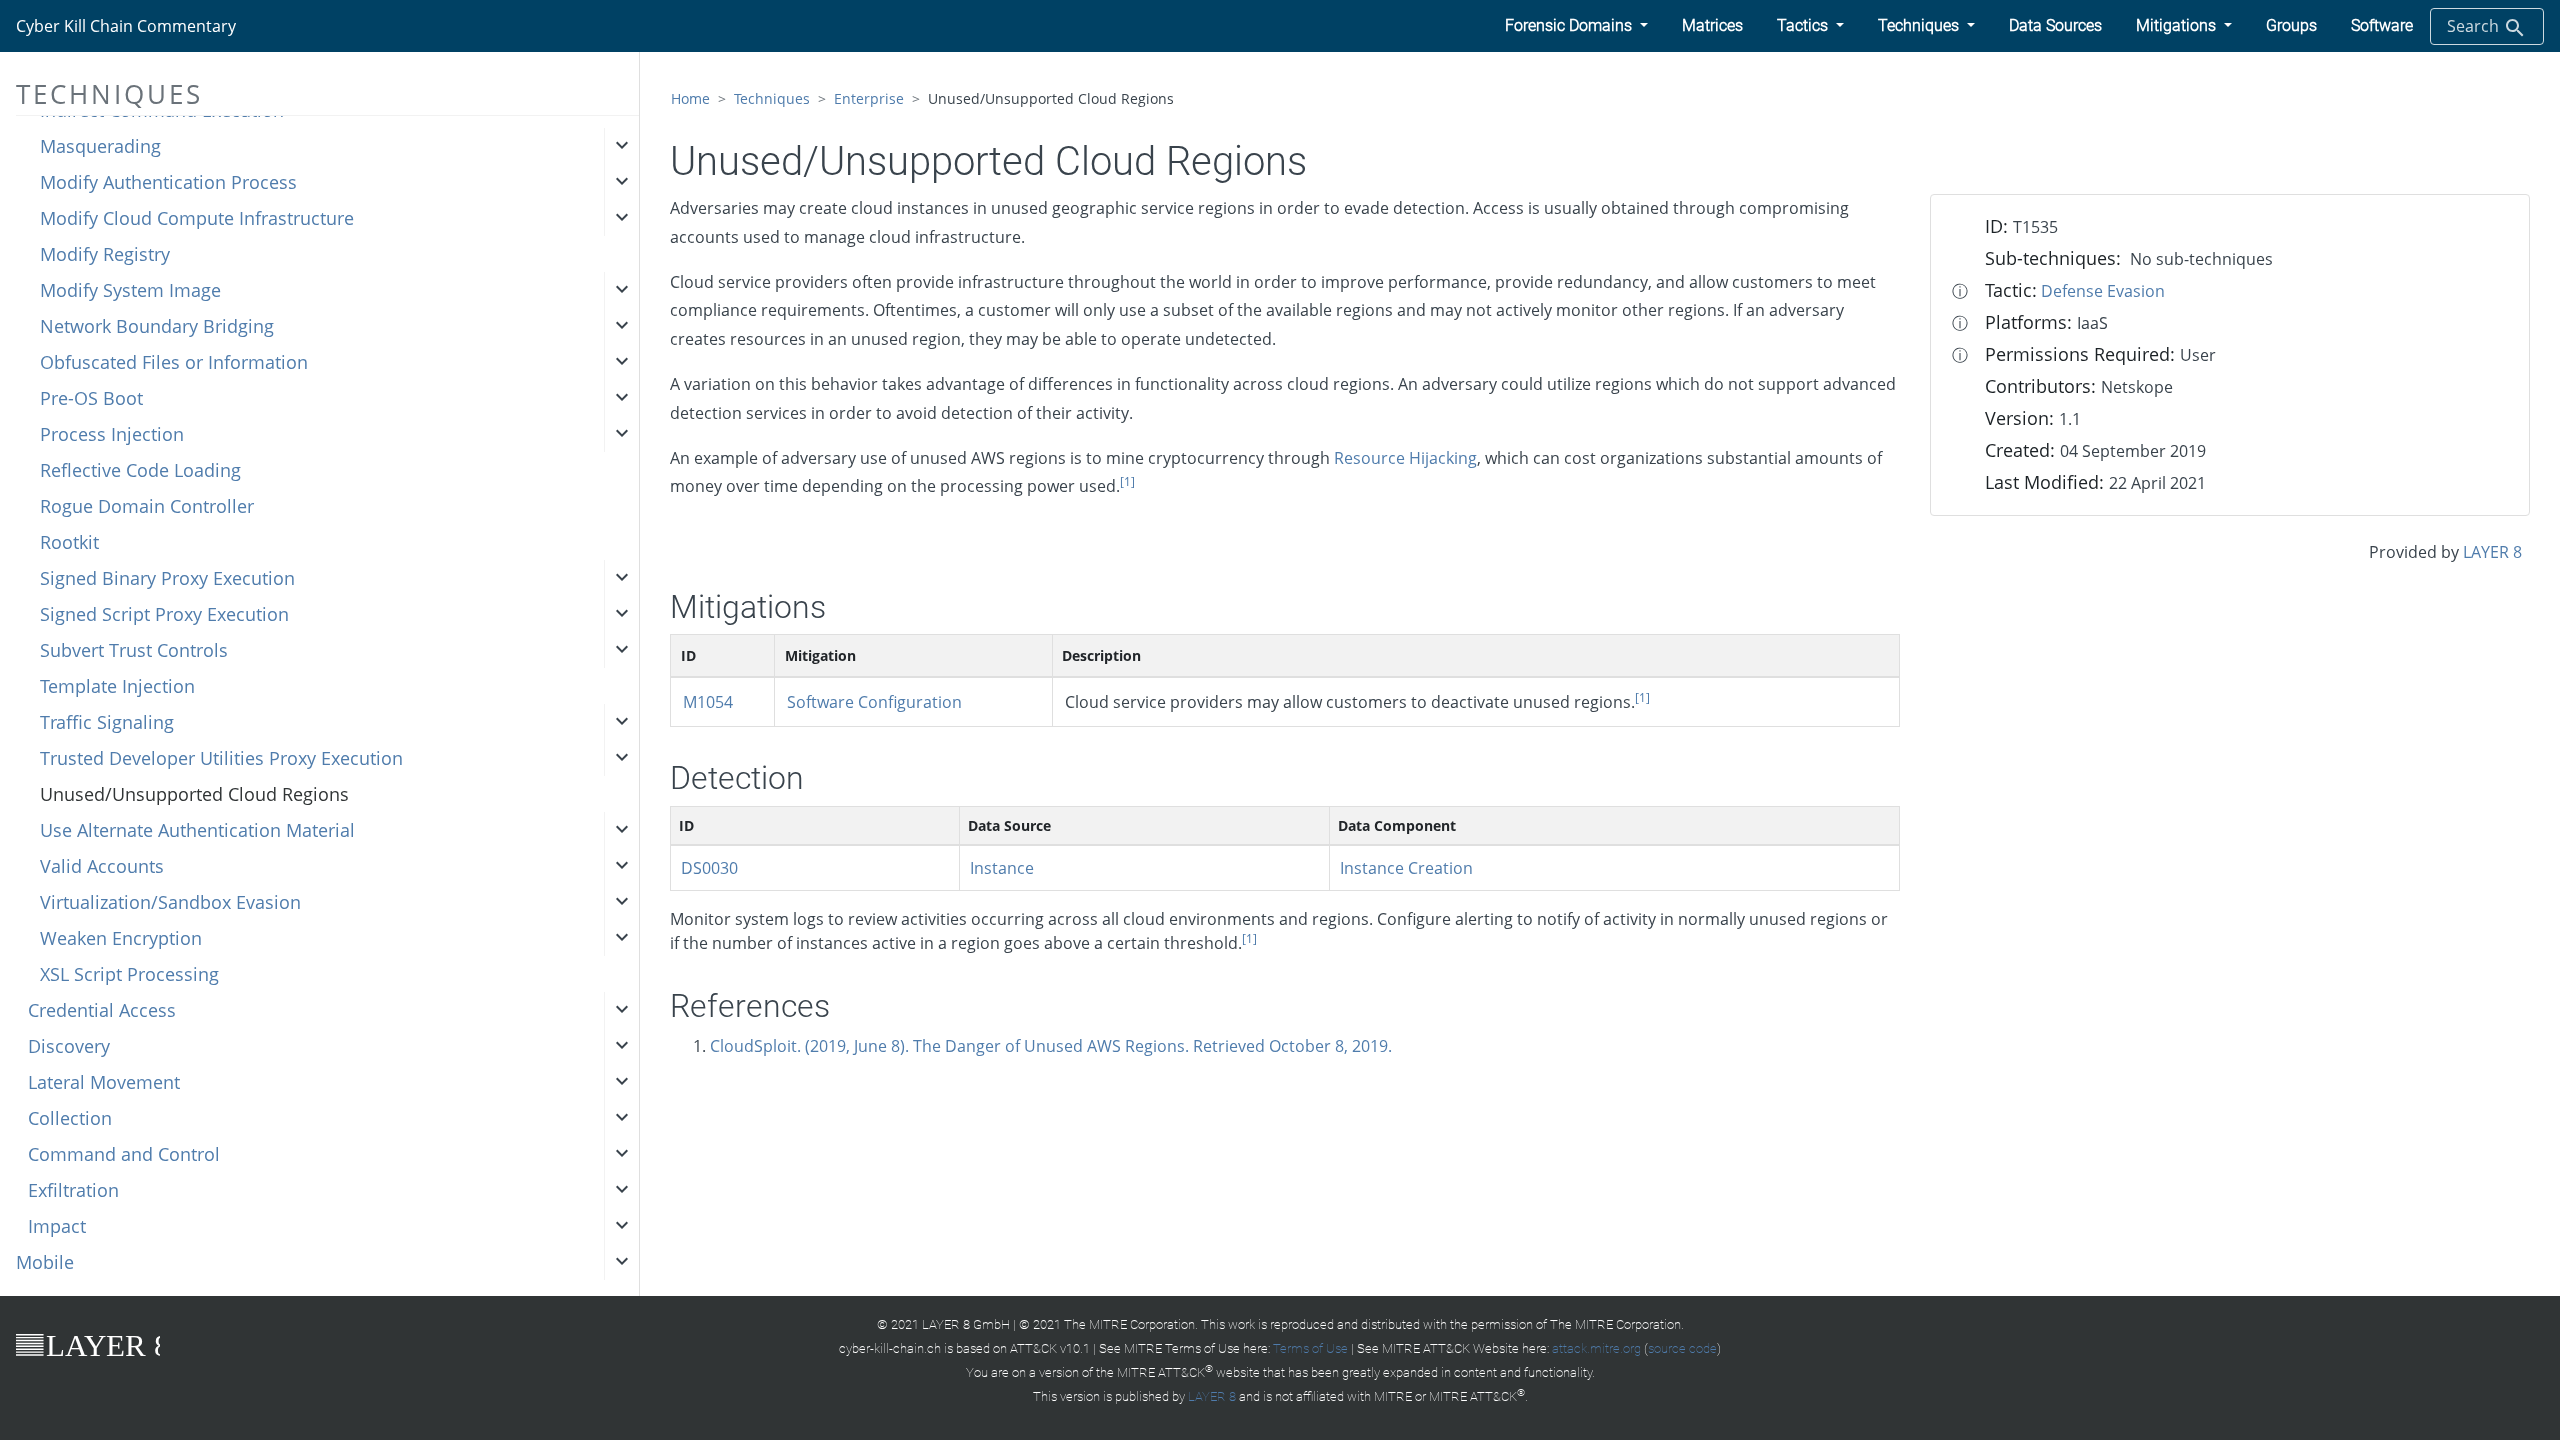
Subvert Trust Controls (134, 650)
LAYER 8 (2492, 552)
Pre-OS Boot (91, 398)
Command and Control (124, 1154)
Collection (70, 1118)
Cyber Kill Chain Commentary (126, 26)
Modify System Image (130, 290)
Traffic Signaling (107, 722)
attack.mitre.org (1596, 1348)
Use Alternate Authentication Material (197, 830)
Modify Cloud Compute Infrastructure (197, 218)
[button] (1576, 26)
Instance (1002, 868)
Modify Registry (105, 254)
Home (690, 98)
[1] (1127, 481)
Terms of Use (1310, 1348)
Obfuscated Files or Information (174, 362)
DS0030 (709, 868)
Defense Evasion (2103, 291)
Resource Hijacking (1405, 458)
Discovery (69, 1046)
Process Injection (112, 434)
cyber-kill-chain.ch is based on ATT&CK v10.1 (964, 1348)
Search (2475, 26)
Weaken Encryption (121, 938)
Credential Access (102, 1010)
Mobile (45, 1262)
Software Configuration (874, 702)
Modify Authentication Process (168, 182)
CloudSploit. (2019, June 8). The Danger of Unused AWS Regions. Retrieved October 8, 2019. (1051, 1046)
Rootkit (69, 542)
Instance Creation (1406, 868)
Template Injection (117, 686)
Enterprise (869, 98)
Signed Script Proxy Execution (164, 614)
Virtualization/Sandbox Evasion (170, 902)
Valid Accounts (102, 866)
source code (1682, 1348)
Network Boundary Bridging (157, 326)
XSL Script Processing (129, 974)
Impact (57, 1226)
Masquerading (100, 146)
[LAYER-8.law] (88, 1343)
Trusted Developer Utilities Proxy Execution (221, 758)
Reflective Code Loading (140, 470)
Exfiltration (73, 1190)
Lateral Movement (104, 1082)
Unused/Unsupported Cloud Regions (194, 794)
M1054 (708, 702)
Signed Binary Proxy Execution (167, 578)
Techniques (772, 98)
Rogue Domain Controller (147, 506)
